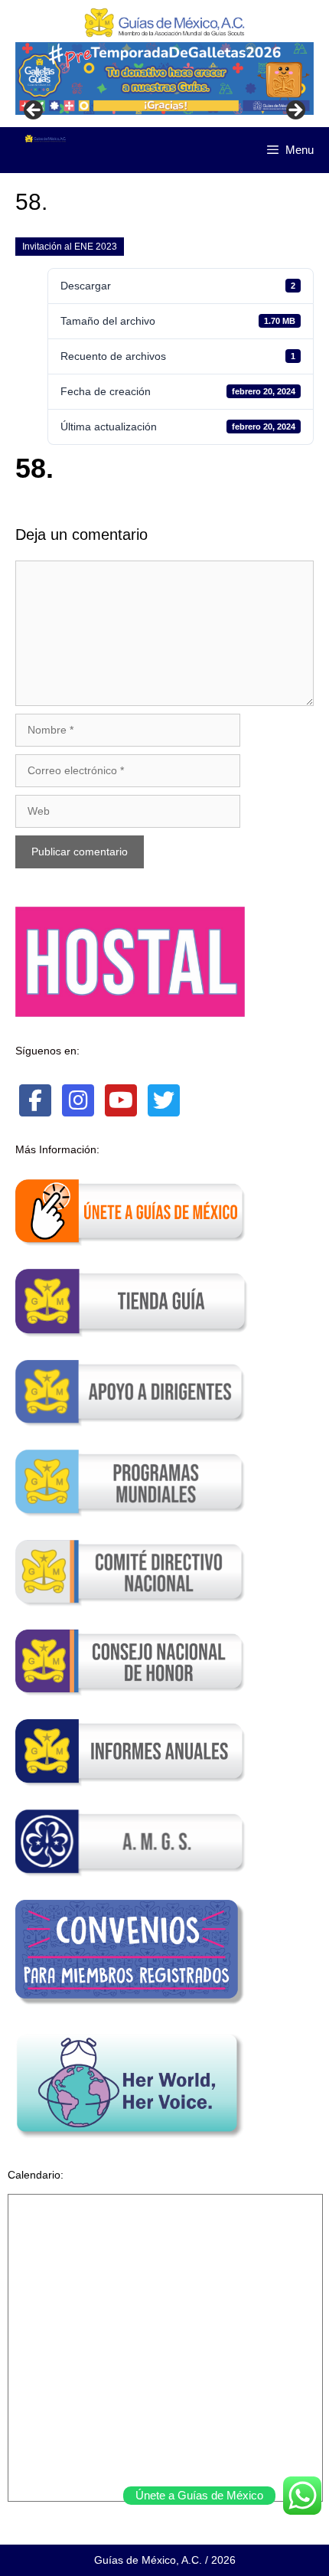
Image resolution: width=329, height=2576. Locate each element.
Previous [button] (34, 111)
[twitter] (164, 1100)
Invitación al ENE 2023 (70, 247)
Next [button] (295, 111)
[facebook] (35, 1100)
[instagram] (78, 1100)
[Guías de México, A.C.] (46, 139)
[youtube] (121, 1100)
